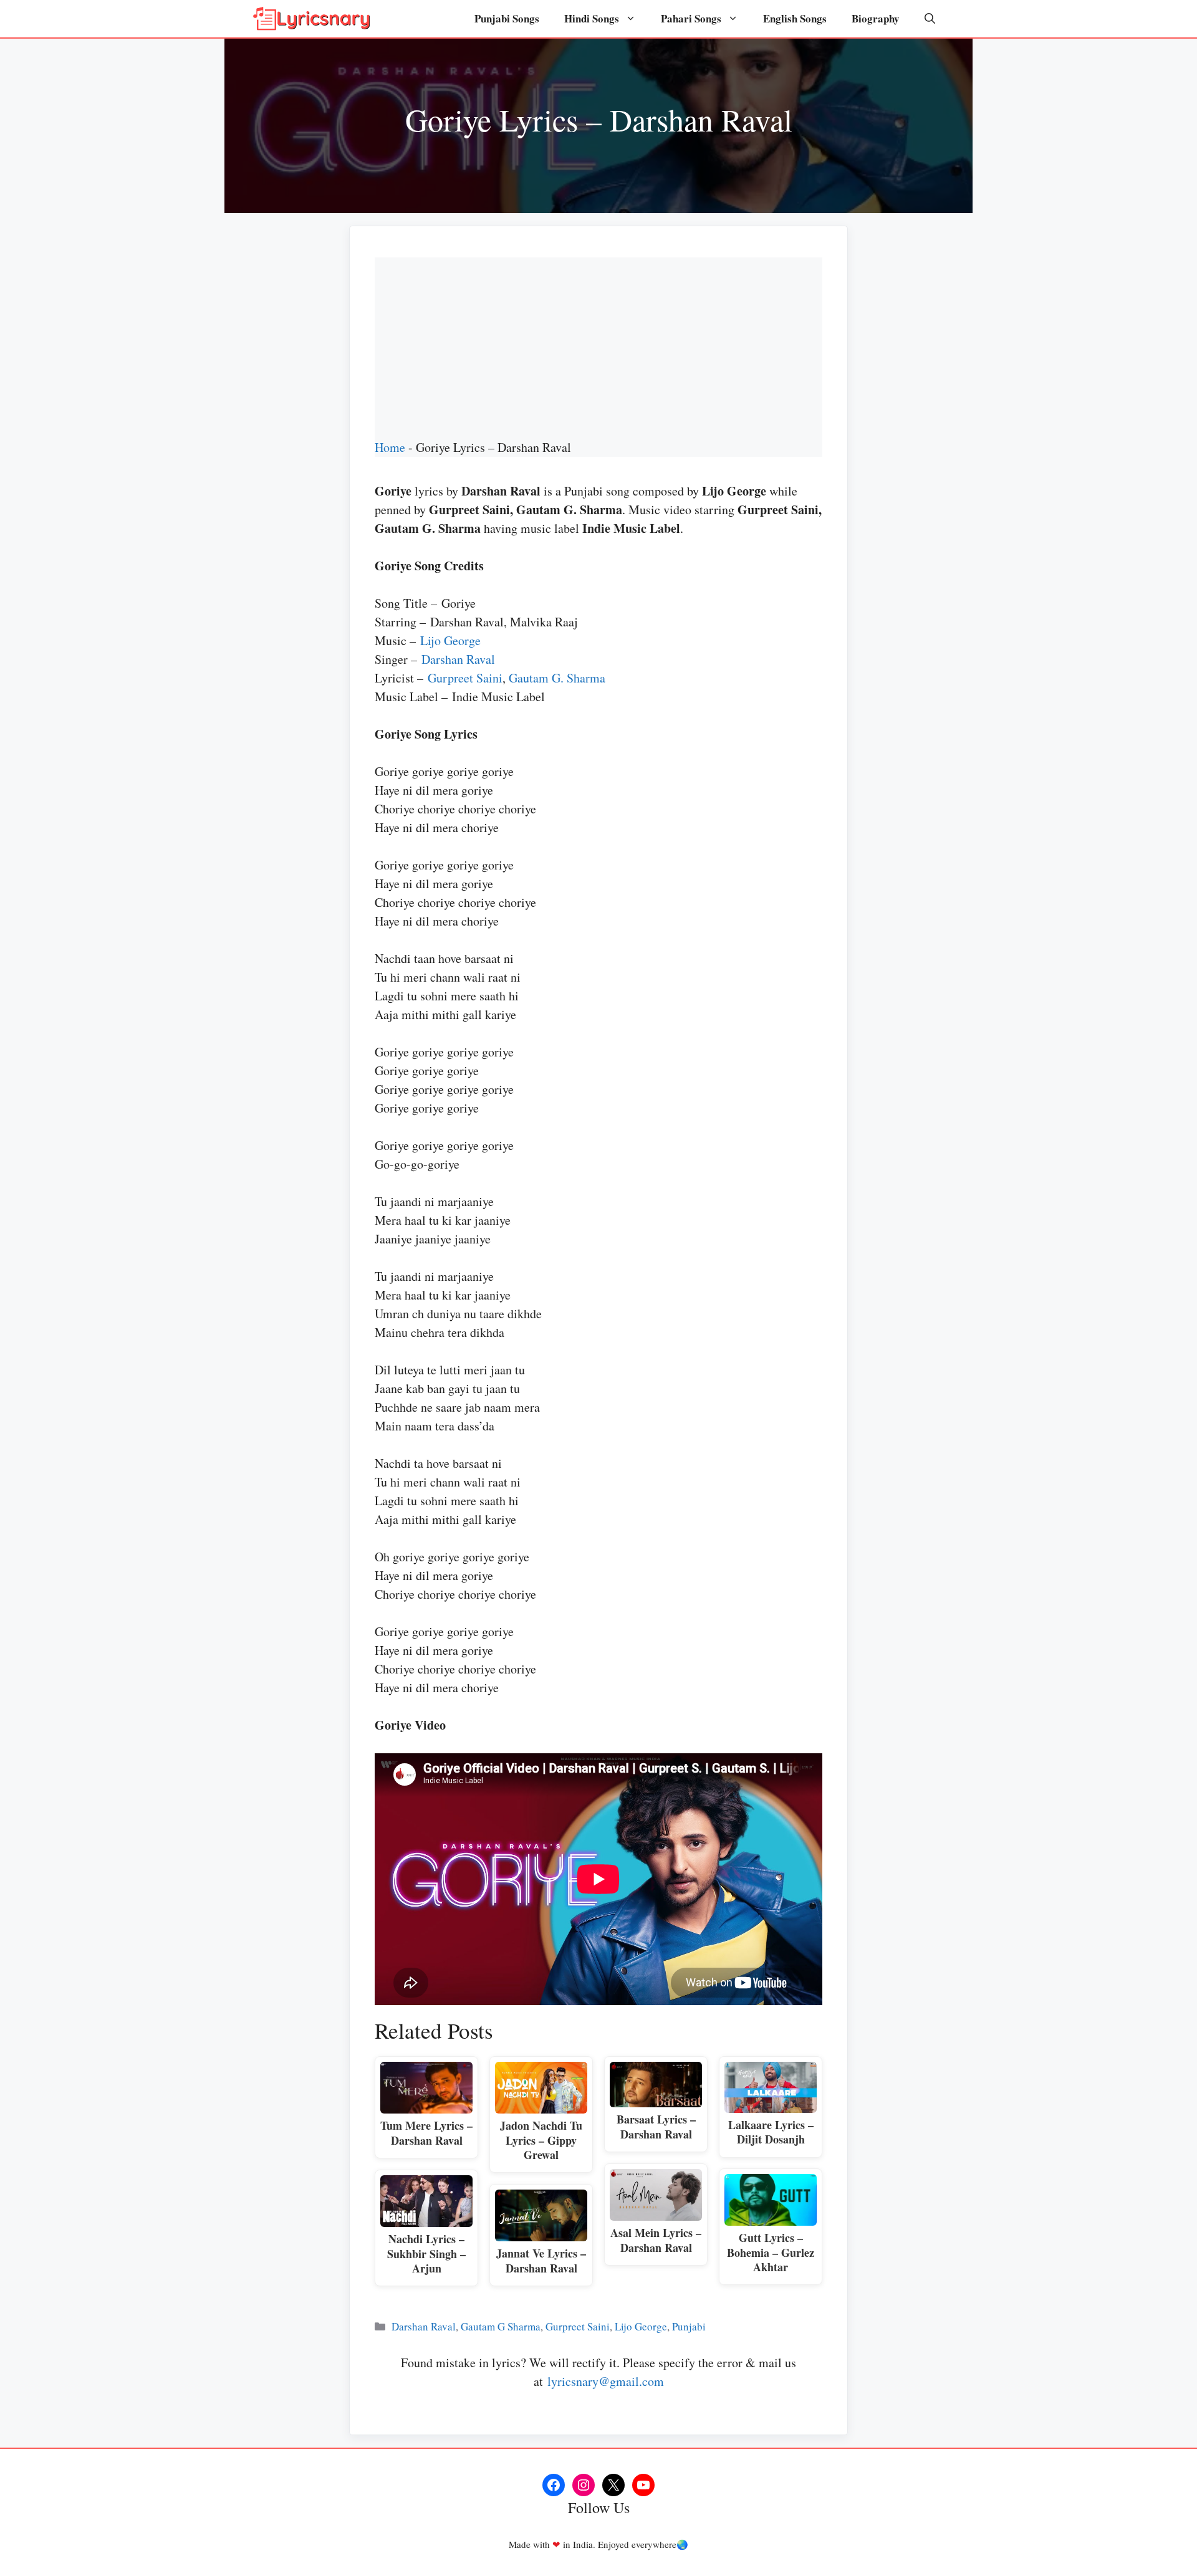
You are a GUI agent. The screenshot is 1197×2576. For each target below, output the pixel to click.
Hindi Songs (592, 18)
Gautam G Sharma (501, 2326)
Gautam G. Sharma (557, 678)
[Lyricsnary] (312, 19)
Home (390, 447)
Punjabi (689, 2326)
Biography (876, 18)
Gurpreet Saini (465, 678)
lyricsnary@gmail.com (606, 2381)
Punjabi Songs (507, 18)
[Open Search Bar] (930, 19)
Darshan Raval (458, 659)
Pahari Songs (691, 18)
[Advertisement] (598, 345)
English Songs (795, 18)
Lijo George (450, 640)
